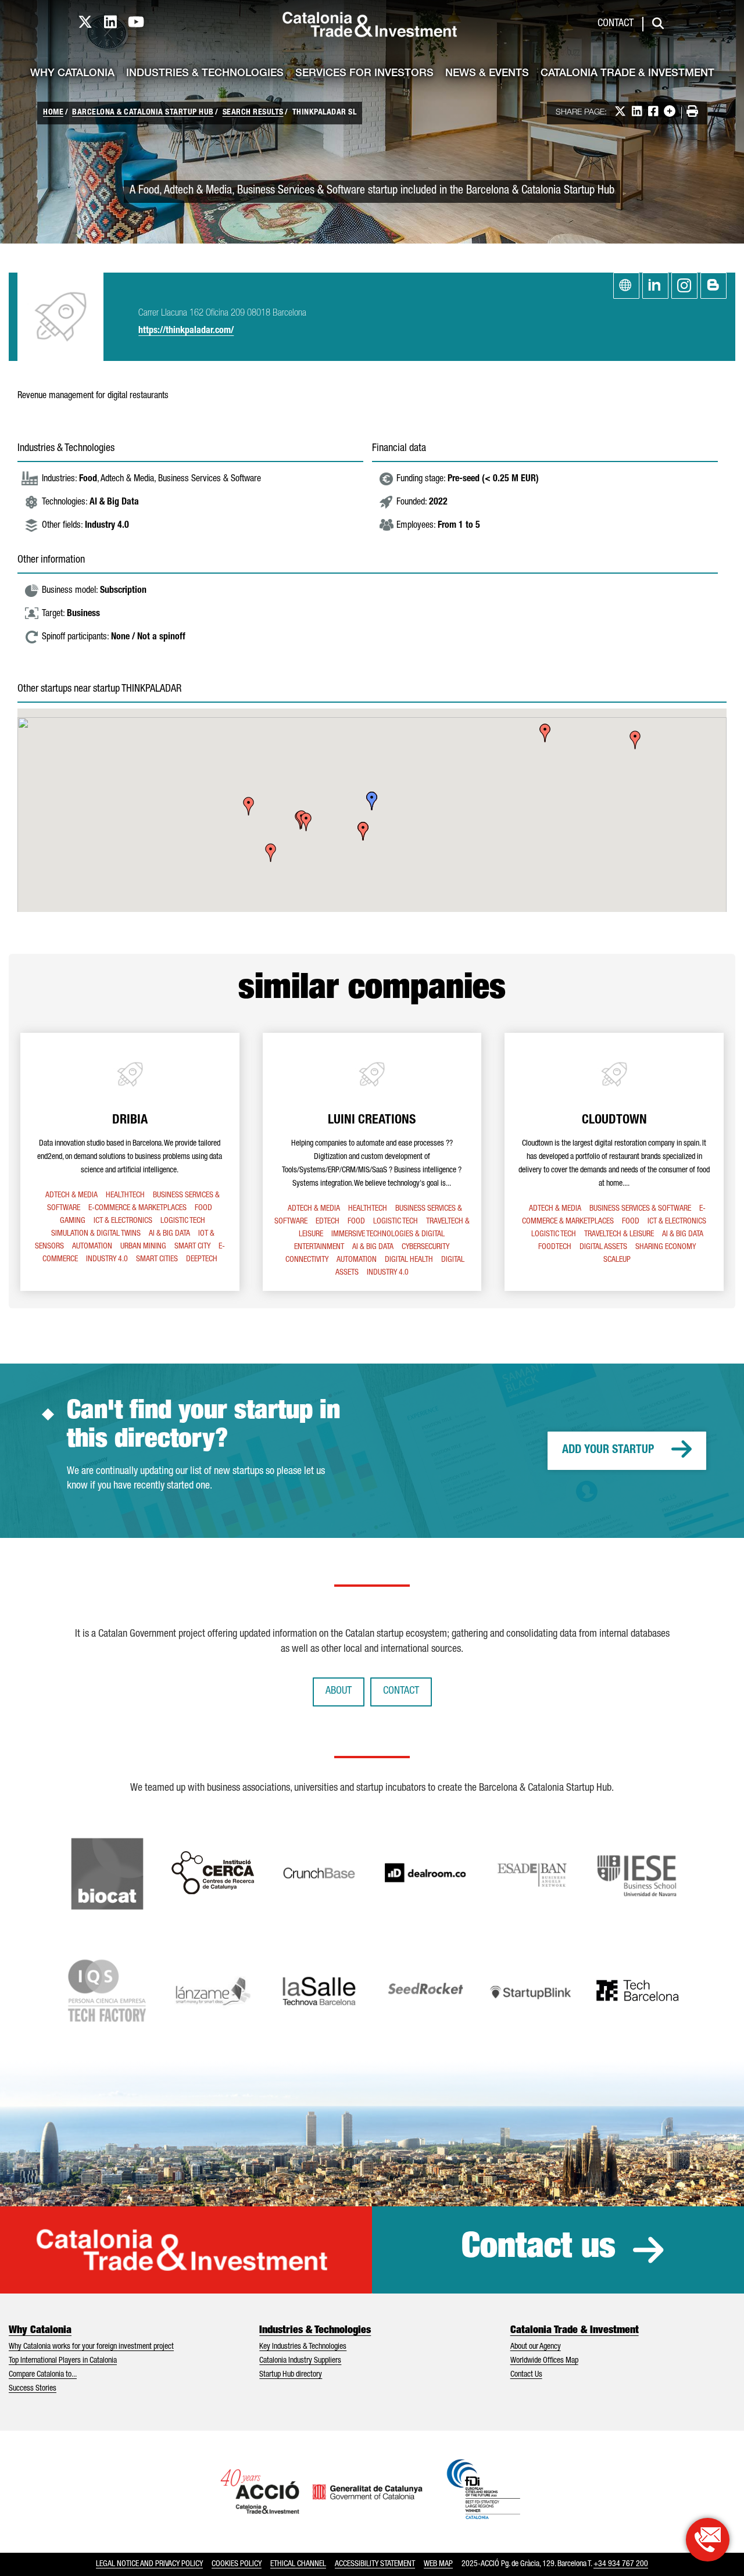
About (339, 1691)
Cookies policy (237, 2564)
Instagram (684, 286)
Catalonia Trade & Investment (627, 74)
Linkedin (655, 286)
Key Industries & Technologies (303, 2347)
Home (53, 113)
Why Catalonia (72, 74)
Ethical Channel (298, 2564)
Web (626, 286)
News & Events (487, 74)
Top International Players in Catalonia (63, 2361)
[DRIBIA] (130, 1162)
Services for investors (364, 74)
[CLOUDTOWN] (614, 1162)
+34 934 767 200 (621, 2564)
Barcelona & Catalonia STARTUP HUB (143, 113)
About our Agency (536, 2347)
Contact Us (526, 2375)
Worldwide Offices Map (544, 2361)
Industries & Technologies (205, 74)
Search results (253, 113)
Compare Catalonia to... (43, 2375)
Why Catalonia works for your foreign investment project (91, 2347)
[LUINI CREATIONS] (372, 1162)
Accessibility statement (375, 2564)
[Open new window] (708, 2540)
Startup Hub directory (291, 2375)
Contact (616, 24)
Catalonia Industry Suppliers (300, 2361)
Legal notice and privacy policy (149, 2564)
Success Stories (33, 2389)
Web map (438, 2564)
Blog (713, 286)
